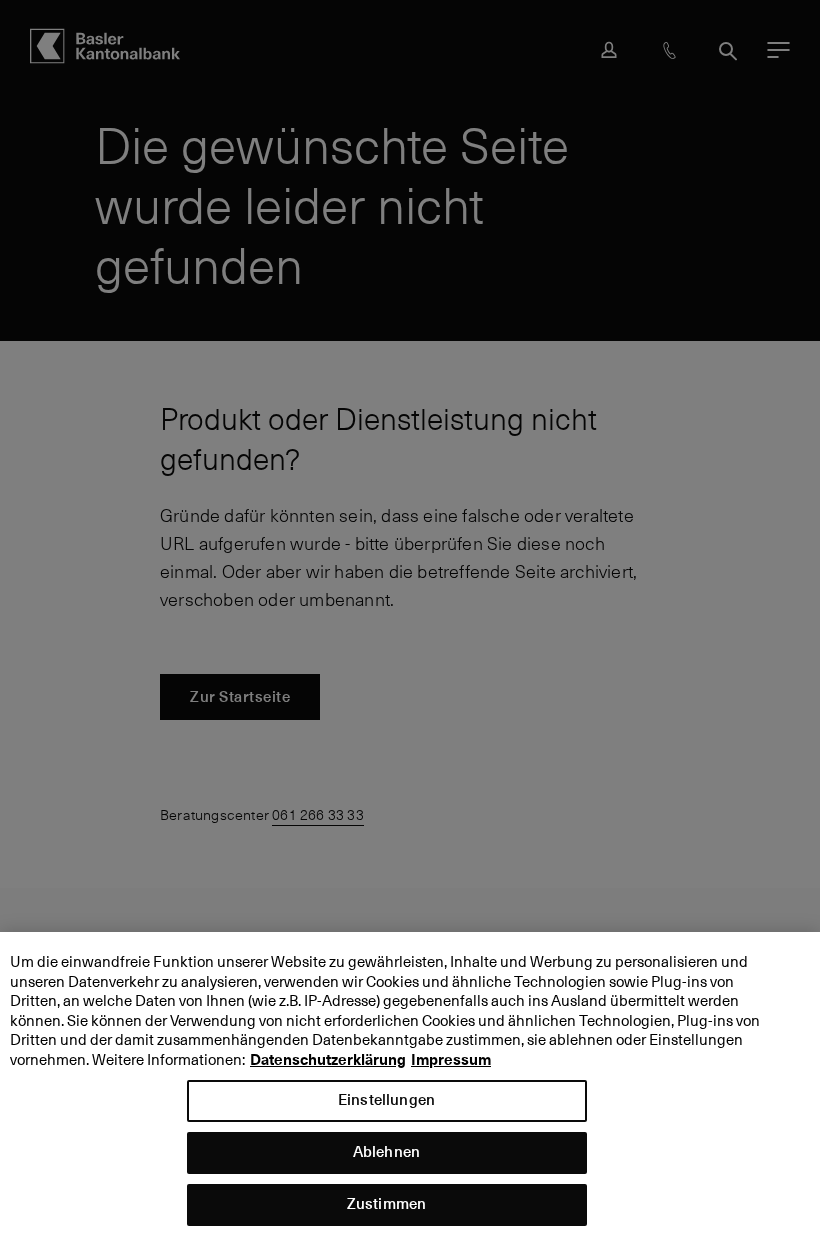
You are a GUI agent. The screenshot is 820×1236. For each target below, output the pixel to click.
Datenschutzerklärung (328, 1060)
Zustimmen (386, 1203)
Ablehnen (386, 1151)
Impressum (451, 1060)
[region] (410, 1084)
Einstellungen (386, 1099)
